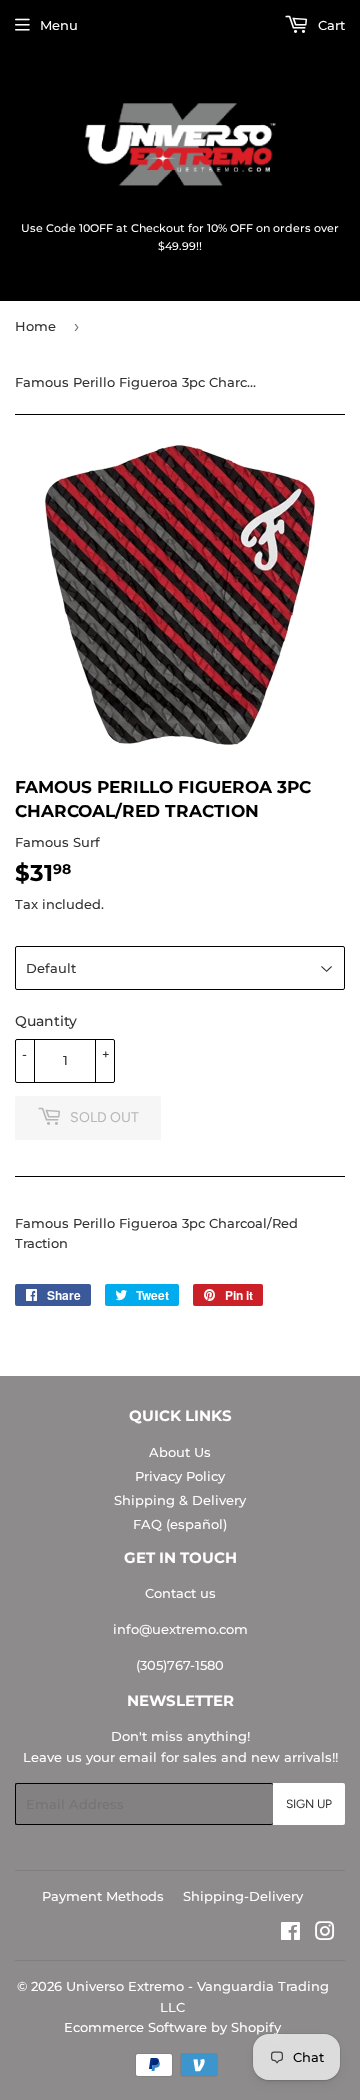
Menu (59, 25)
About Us (180, 1452)
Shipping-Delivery (243, 1896)
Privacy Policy (180, 1476)
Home (35, 326)
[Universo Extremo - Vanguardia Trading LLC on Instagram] (325, 1934)
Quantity (46, 1021)
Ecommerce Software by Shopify (172, 2027)
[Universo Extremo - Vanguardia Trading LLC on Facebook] (290, 1934)
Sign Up (309, 1804)
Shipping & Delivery (180, 1500)
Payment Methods (103, 1896)
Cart (329, 25)
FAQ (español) (180, 1524)
